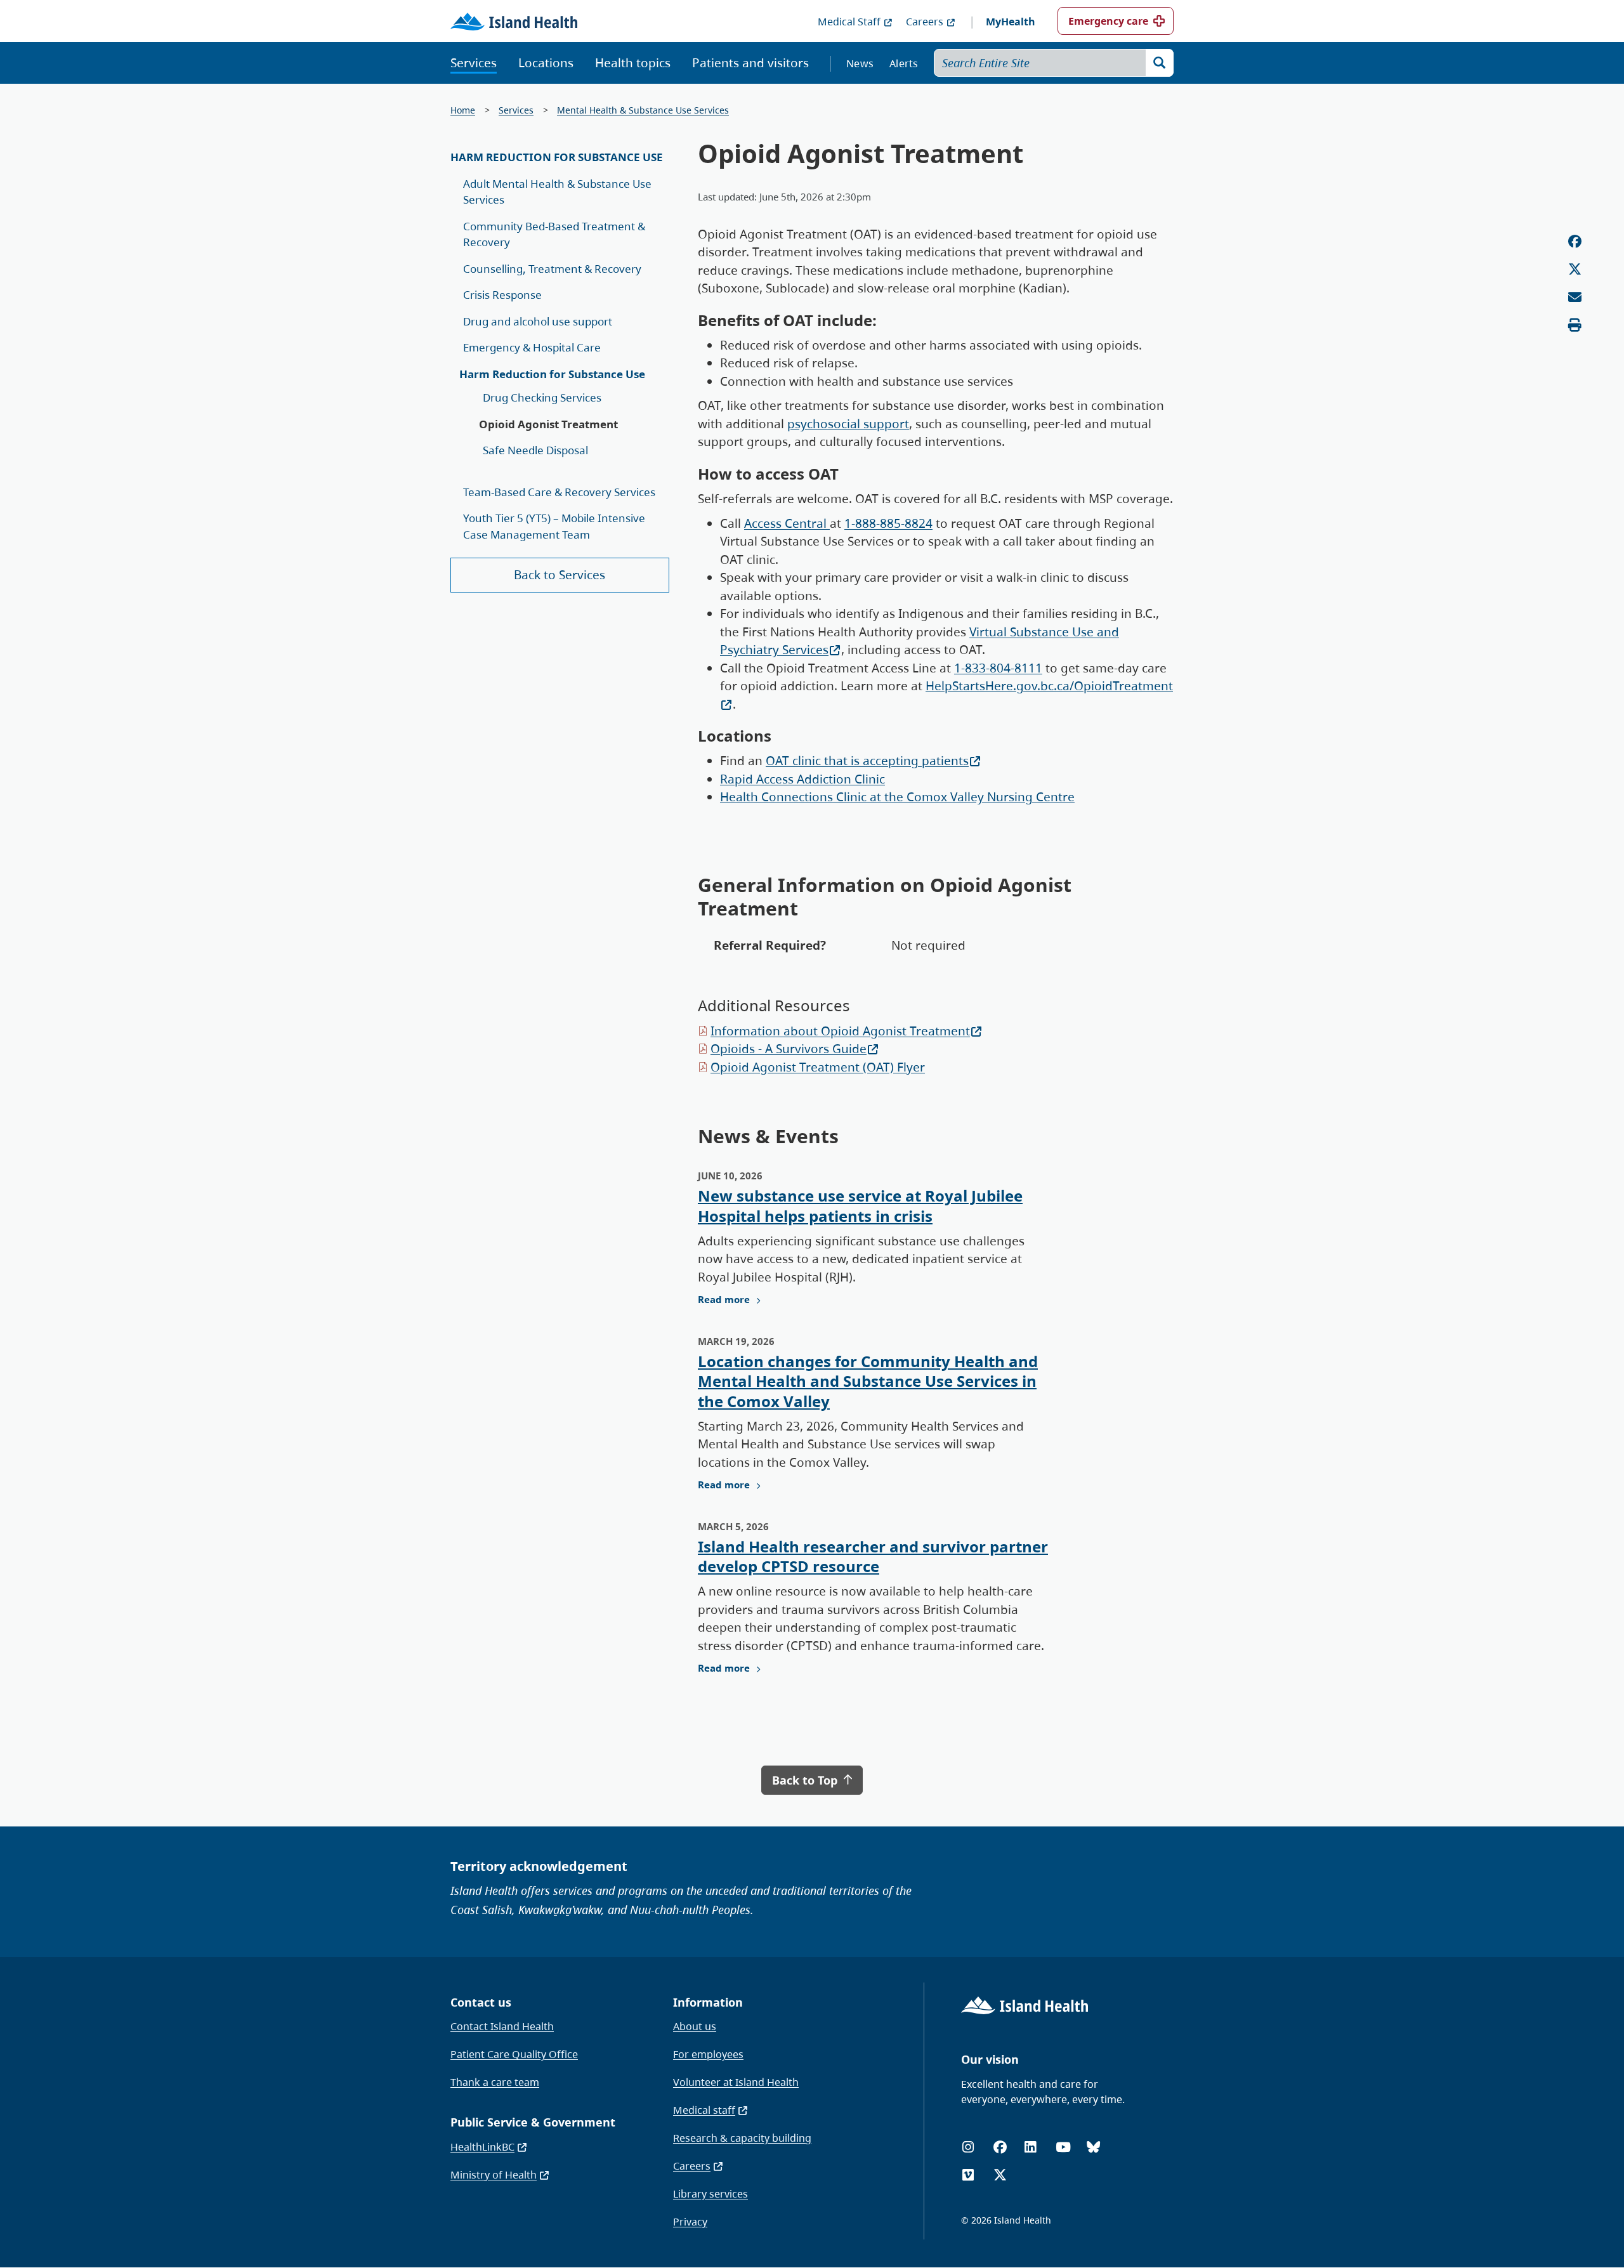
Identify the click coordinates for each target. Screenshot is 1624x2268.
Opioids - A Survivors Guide (789, 1049)
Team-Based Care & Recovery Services (559, 492)
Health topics (633, 63)
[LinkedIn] (1030, 2147)
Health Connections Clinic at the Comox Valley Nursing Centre (897, 797)
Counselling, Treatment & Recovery (552, 269)
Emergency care (1108, 21)
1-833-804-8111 (998, 668)
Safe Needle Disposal (535, 450)
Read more (724, 1299)
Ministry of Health (494, 2175)
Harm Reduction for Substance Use (557, 157)
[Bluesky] (1093, 2147)
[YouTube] (1063, 2147)
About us (695, 2026)
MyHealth (1011, 22)
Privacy (690, 2222)
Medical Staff (849, 22)
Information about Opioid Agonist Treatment (840, 1031)
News (860, 63)
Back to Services (560, 575)
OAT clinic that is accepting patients (867, 761)
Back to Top (806, 1780)
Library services (710, 2194)
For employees (708, 2054)
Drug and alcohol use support (538, 321)
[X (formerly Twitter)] (1000, 2175)
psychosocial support (848, 424)
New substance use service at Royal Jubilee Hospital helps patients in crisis (860, 1205)
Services (474, 63)
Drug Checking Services (542, 397)
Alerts (904, 63)
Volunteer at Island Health (736, 2082)
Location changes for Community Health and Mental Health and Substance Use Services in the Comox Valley (868, 1381)
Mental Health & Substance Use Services (643, 110)
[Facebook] (1000, 2147)
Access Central (787, 523)
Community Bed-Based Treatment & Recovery (554, 234)
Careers (925, 22)
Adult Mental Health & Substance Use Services (557, 192)
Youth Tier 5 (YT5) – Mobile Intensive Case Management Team (554, 526)
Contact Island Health (502, 2026)
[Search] (1160, 63)
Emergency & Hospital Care (532, 347)
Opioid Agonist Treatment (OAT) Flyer (818, 1067)
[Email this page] (1575, 297)
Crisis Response (502, 295)
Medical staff (704, 2110)
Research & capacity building (742, 2138)
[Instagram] (968, 2147)
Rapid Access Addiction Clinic (802, 779)
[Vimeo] (968, 2175)
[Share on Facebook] (1575, 241)
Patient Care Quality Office (514, 2054)
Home (463, 110)
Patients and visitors (750, 63)
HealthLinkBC (482, 2147)
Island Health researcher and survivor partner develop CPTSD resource (873, 1556)
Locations (546, 63)
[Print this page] (1575, 325)
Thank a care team (495, 2082)
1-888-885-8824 (888, 523)
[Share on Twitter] (1575, 269)
